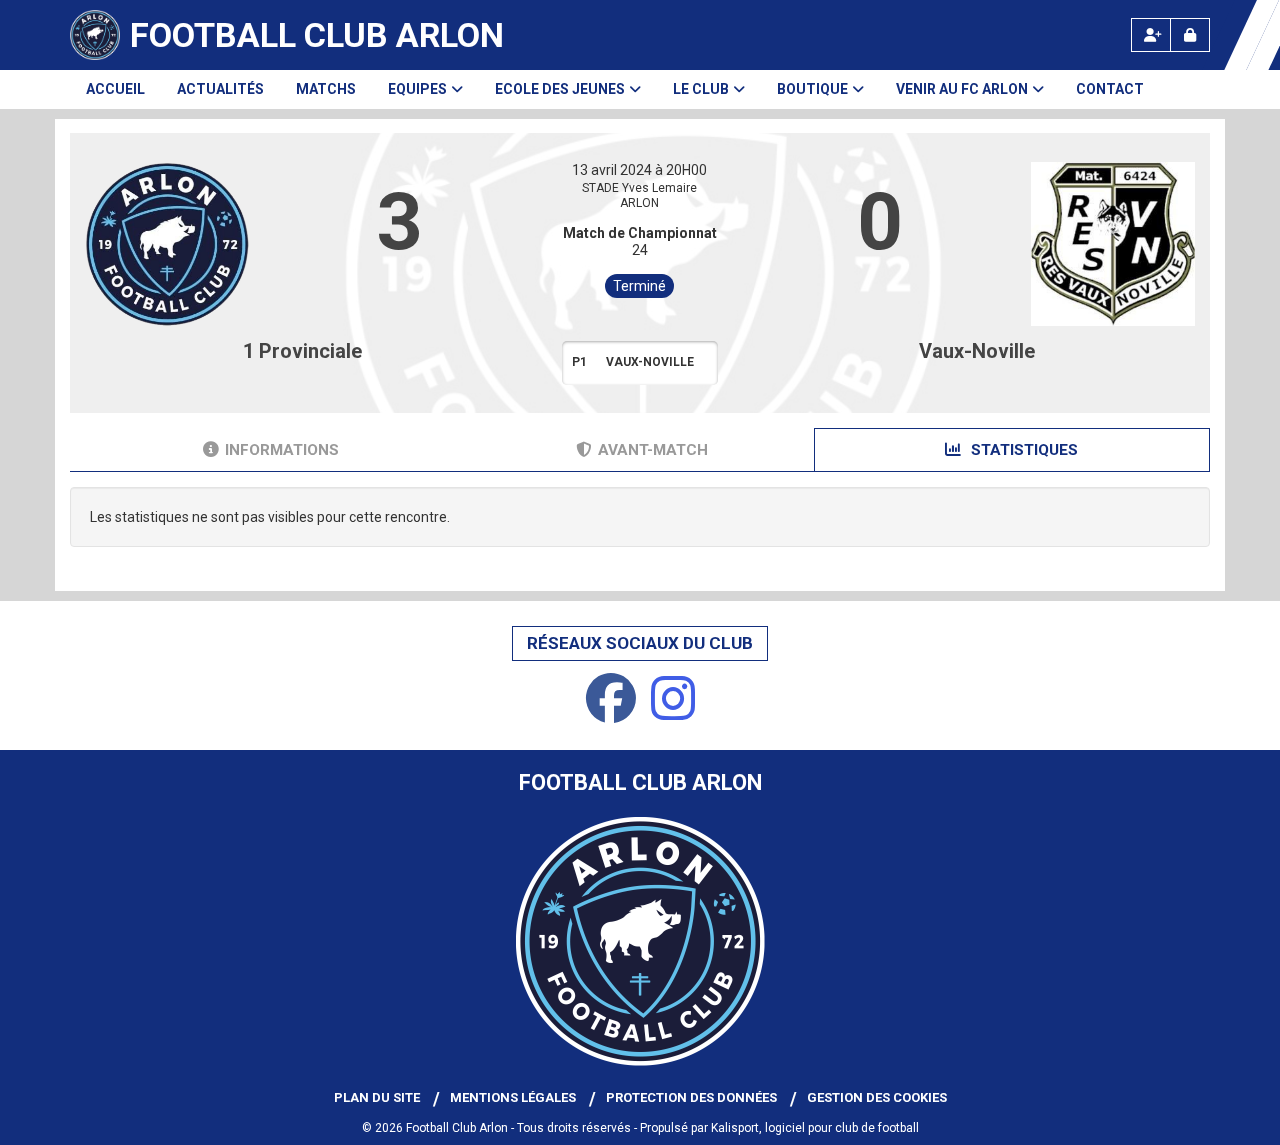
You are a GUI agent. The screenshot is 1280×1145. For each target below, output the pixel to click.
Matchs (326, 89)
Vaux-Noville (977, 351)
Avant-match (653, 450)
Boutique (812, 89)
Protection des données (691, 1097)
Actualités (220, 89)
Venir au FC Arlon (962, 89)
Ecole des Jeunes (560, 89)
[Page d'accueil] (95, 35)
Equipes (417, 89)
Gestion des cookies (877, 1097)
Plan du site (377, 1097)
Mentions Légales (513, 1097)
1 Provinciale (302, 351)
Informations (282, 450)
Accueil (115, 89)
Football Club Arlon (317, 35)
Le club (701, 89)
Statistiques (1022, 450)
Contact (1110, 89)
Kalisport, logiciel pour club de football (815, 1128)
